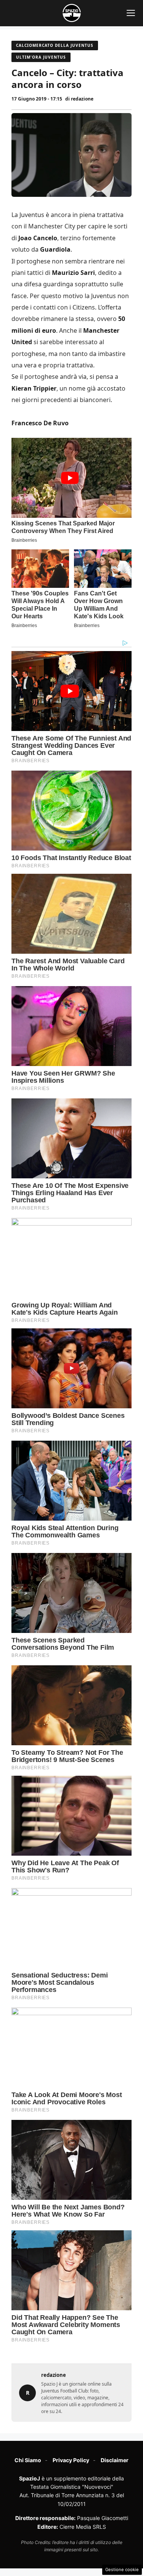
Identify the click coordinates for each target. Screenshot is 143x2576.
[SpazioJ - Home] (72, 13)
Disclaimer (115, 2460)
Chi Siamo (28, 2460)
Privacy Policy (71, 2460)
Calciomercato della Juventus (55, 45)
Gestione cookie (122, 2570)
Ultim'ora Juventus (41, 57)
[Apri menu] (131, 13)
